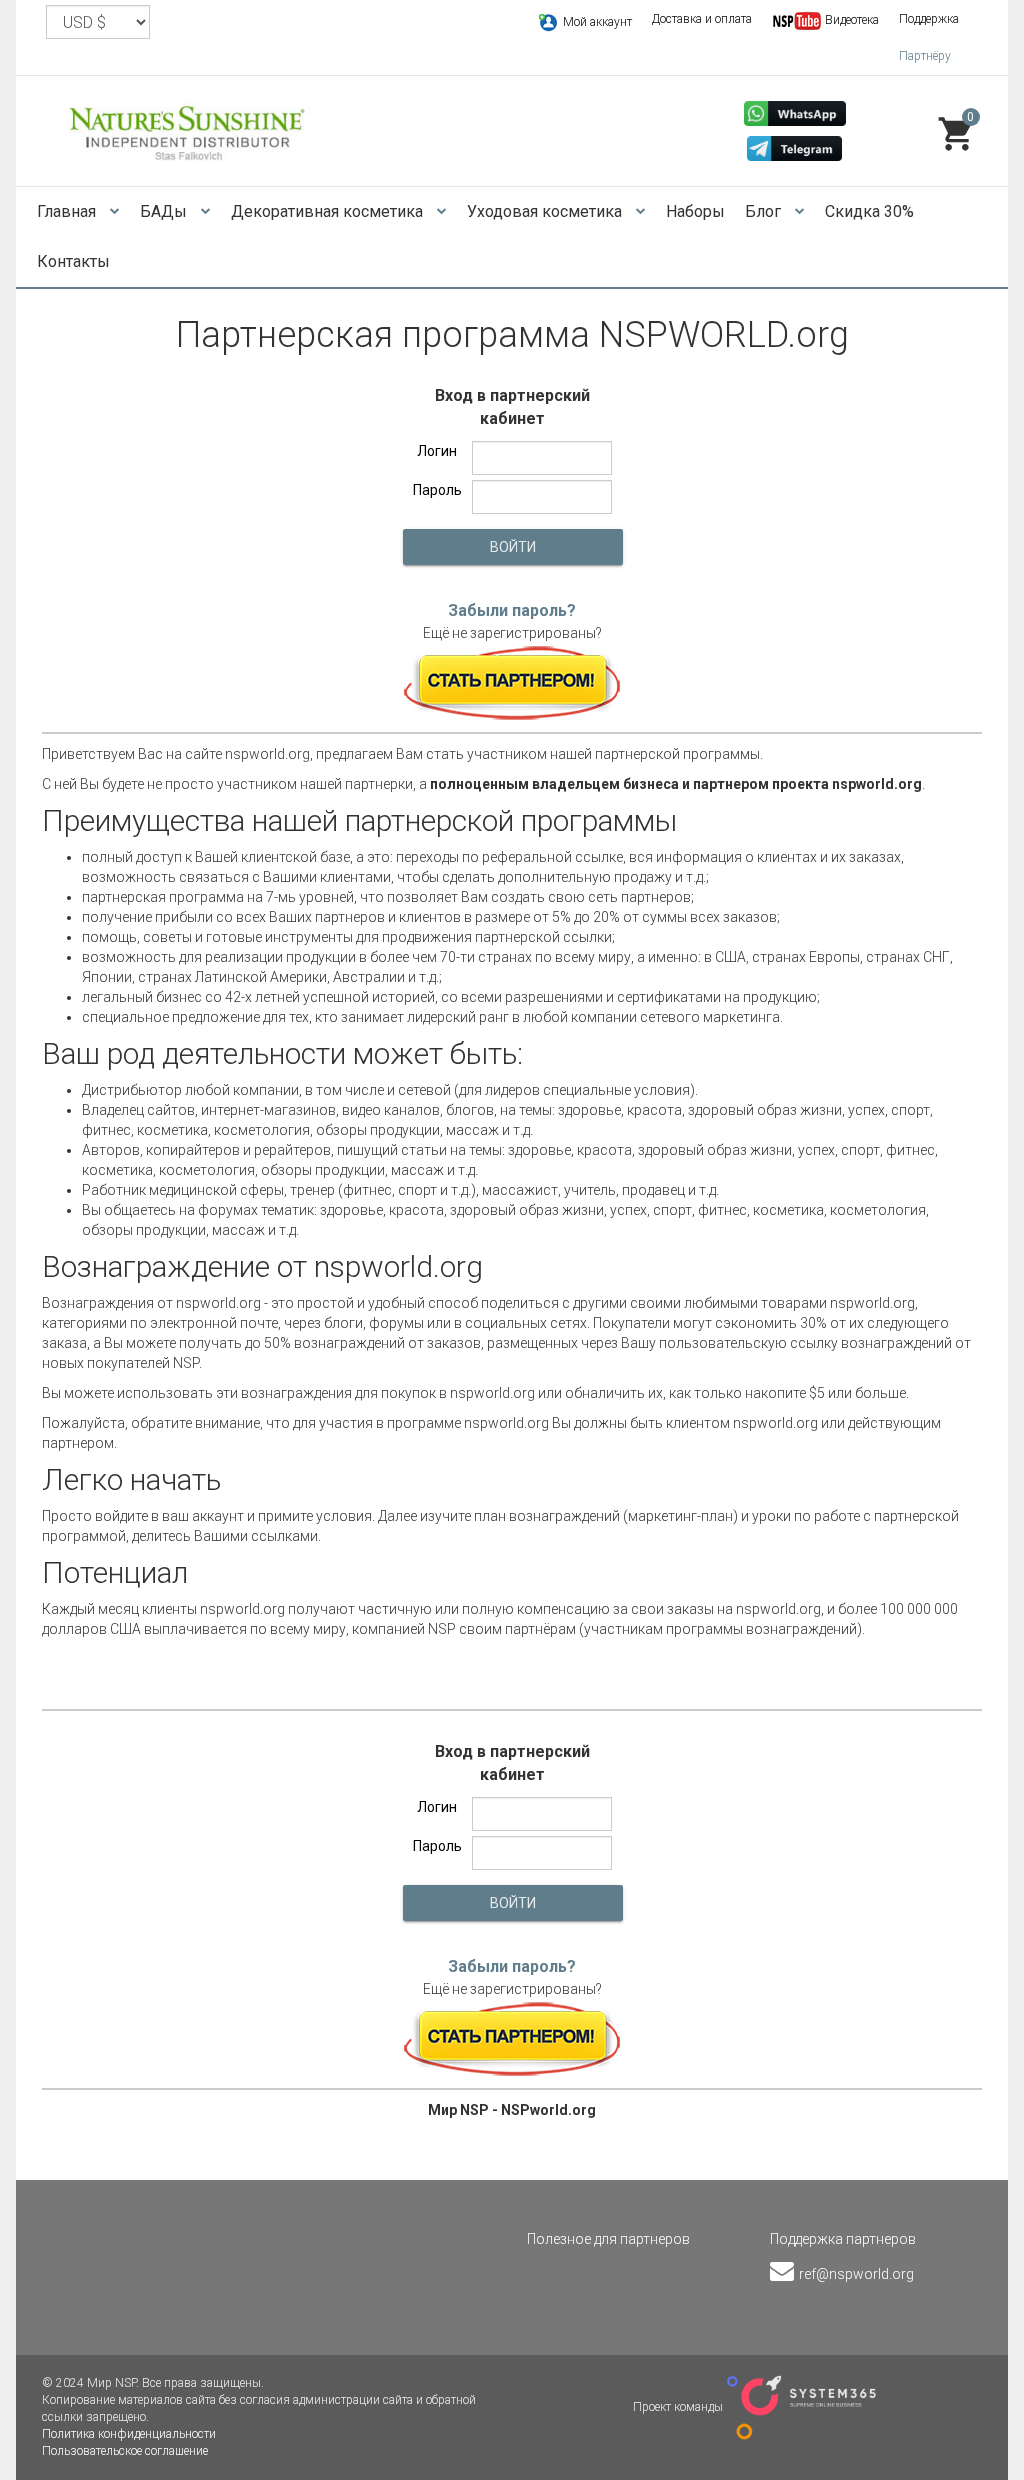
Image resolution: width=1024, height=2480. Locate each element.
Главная (68, 211)
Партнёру (925, 56)
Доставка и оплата (702, 19)
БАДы (165, 211)
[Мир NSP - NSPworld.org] (188, 131)
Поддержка (929, 19)
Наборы (695, 211)
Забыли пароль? (512, 610)
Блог (765, 211)
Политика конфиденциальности (129, 2434)
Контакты (73, 261)
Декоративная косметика (329, 211)
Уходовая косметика (546, 211)
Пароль (437, 490)
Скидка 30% (869, 211)
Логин (437, 451)
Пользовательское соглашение (125, 2451)
